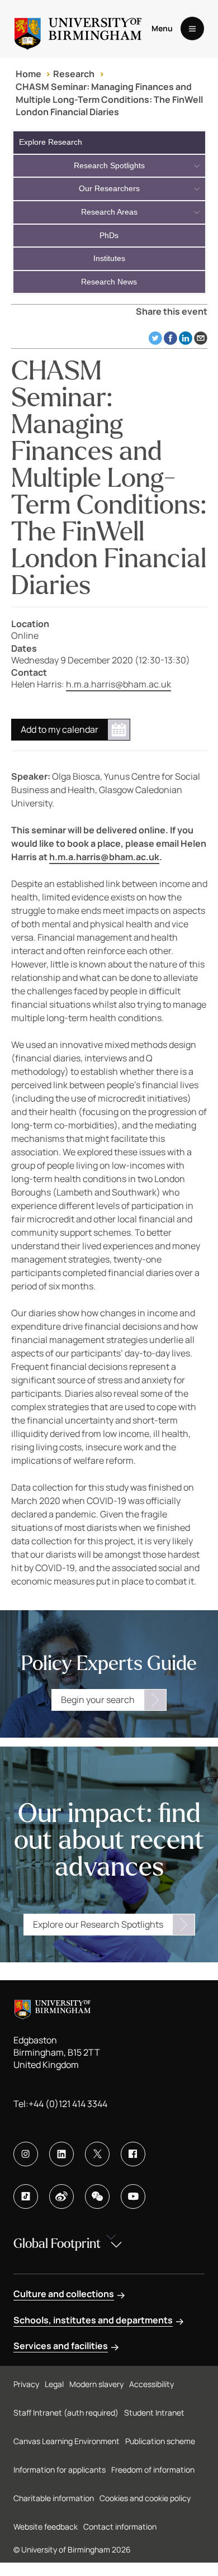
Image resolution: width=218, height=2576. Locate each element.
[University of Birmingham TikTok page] (26, 2197)
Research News (109, 282)
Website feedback (46, 2527)
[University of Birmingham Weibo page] (61, 2197)
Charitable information (54, 2498)
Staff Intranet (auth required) (66, 2413)
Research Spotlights (109, 165)
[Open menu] (192, 29)
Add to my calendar (60, 729)
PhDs (109, 235)
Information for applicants (60, 2470)
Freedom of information (153, 2470)
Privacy (26, 2384)
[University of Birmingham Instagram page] (26, 2154)
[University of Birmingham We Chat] (97, 2197)
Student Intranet (154, 2413)
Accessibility (151, 2384)
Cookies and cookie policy (145, 2498)
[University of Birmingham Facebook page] (133, 2154)
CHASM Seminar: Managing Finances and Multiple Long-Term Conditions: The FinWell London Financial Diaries (109, 99)
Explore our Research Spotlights (98, 1924)
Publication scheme (160, 2441)
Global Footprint (57, 2244)
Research (74, 74)
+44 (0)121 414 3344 (68, 2104)
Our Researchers (109, 188)
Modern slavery (96, 2384)
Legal (54, 2384)
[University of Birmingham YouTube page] (133, 2197)
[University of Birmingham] (78, 29)
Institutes (109, 258)
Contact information (120, 2527)
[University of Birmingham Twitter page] (97, 2154)
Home (29, 74)
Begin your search (98, 1700)
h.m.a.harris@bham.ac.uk (119, 684)
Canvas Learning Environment (67, 2441)
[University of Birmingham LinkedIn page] (61, 2154)
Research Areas (109, 212)
